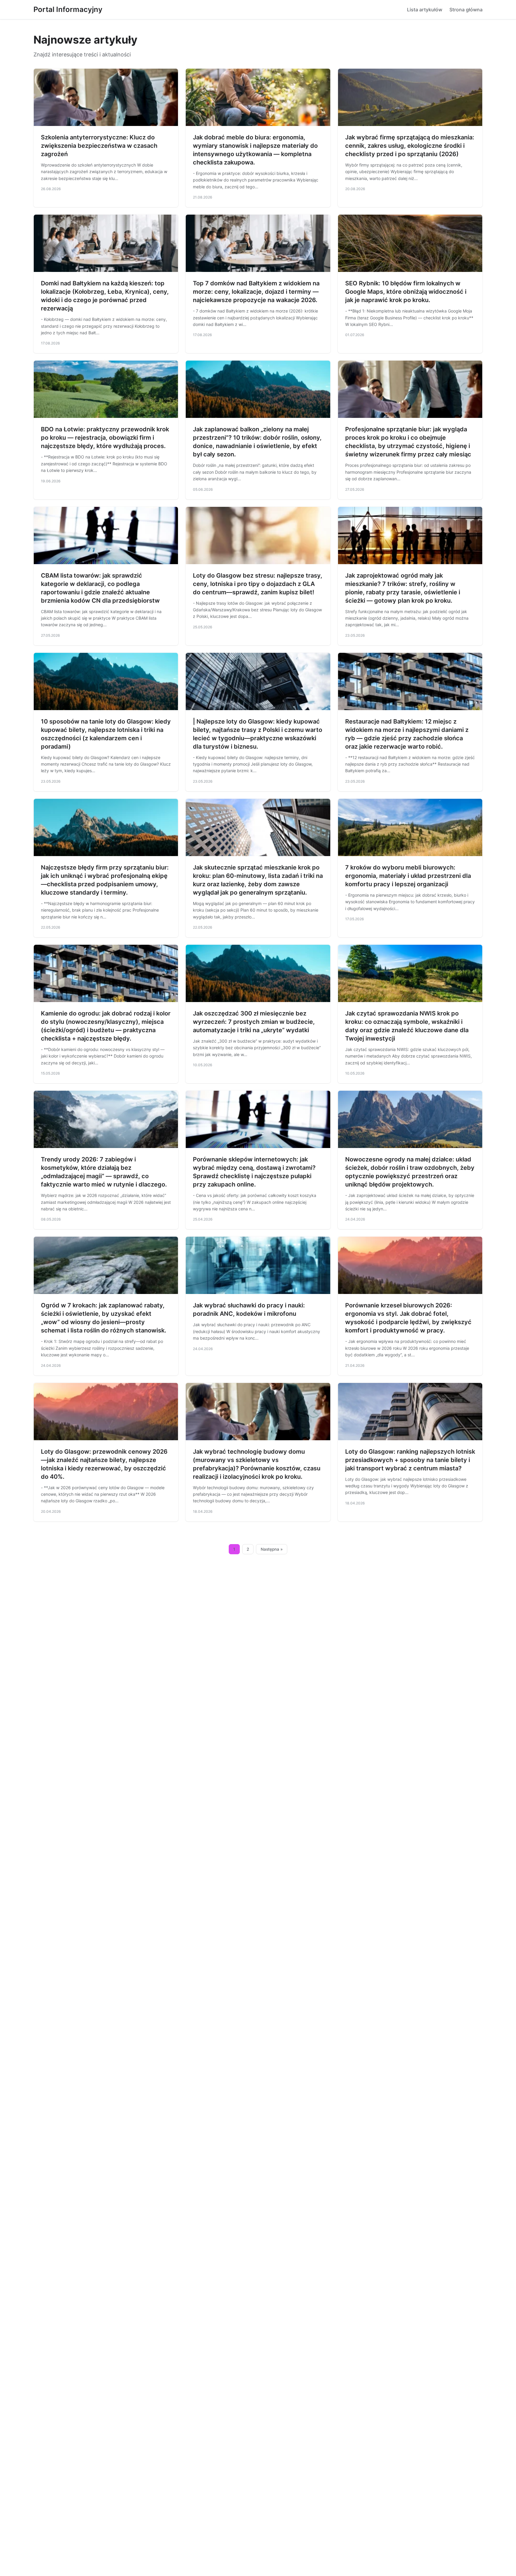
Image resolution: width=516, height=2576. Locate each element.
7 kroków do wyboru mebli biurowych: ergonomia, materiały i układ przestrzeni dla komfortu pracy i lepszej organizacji (408, 876)
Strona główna (466, 10)
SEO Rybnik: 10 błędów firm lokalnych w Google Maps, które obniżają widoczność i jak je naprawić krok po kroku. (406, 292)
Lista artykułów (425, 10)
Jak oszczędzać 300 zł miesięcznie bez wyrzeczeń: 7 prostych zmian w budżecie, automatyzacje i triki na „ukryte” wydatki (254, 1022)
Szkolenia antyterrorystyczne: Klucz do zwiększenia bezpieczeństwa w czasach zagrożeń (99, 146)
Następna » (272, 1549)
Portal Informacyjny (68, 9)
